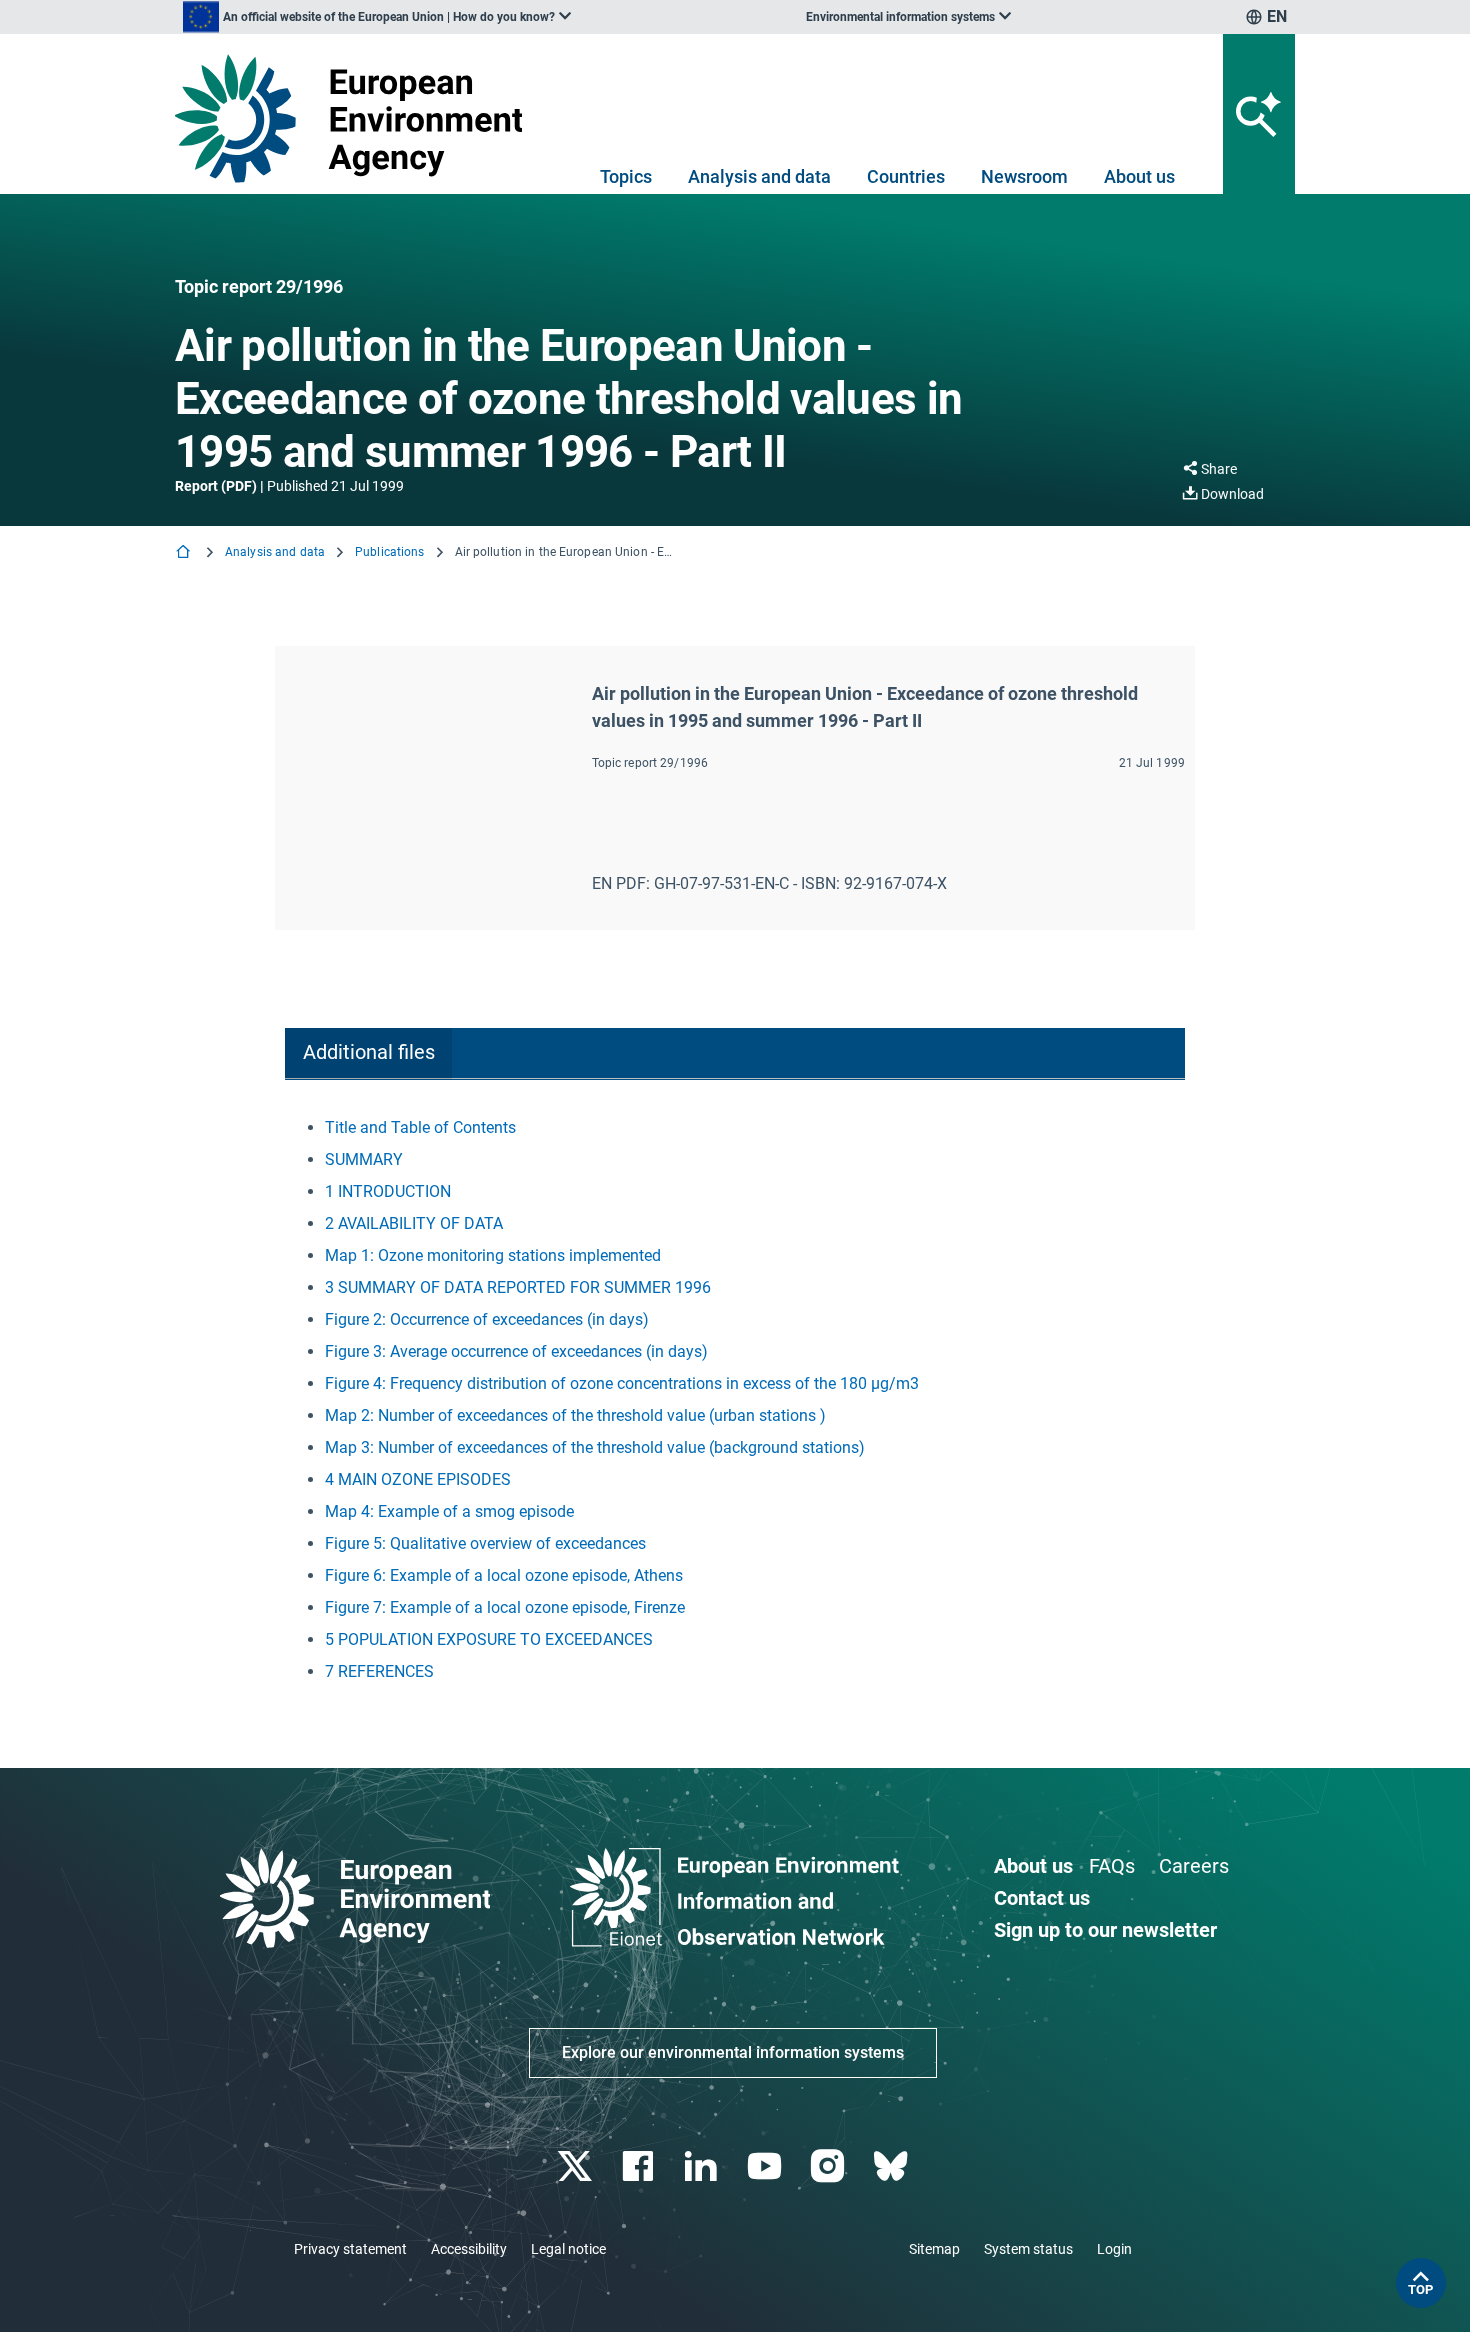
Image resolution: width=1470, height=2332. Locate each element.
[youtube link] (766, 2166)
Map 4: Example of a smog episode (449, 1511)
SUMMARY (364, 1159)
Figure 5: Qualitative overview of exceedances (485, 1543)
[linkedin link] (703, 2166)
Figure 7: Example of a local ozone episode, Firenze (505, 1607)
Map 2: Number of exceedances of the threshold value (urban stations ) (575, 1415)
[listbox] (377, 17)
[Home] (185, 553)
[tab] (368, 1053)
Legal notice (568, 2249)
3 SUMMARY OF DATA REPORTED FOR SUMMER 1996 (518, 1287)
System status (1028, 2249)
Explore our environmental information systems (733, 2052)
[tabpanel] (735, 1400)
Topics (626, 176)
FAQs (1112, 1866)
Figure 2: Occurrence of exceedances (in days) (487, 1319)
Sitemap (934, 2249)
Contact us (1042, 1898)
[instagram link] (829, 2166)
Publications (389, 552)
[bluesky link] (892, 2166)
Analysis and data (759, 176)
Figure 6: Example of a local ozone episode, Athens (504, 1575)
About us (1139, 176)
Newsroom (1024, 176)
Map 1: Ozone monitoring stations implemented (493, 1255)
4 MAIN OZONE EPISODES (418, 1479)
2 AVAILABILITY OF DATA (414, 1223)
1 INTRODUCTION (388, 1191)
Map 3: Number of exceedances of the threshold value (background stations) (595, 1447)
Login (1114, 2249)
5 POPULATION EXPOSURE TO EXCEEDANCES (489, 1639)
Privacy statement (350, 2249)
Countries (906, 176)
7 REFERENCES (379, 1671)
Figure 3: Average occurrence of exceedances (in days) (516, 1351)
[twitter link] (576, 2166)
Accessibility (469, 2249)
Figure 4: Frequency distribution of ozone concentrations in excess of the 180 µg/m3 (622, 1383)
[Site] (356, 118)
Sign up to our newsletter (1105, 1930)
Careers (1194, 1866)
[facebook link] (640, 2166)
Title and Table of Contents (420, 1127)
